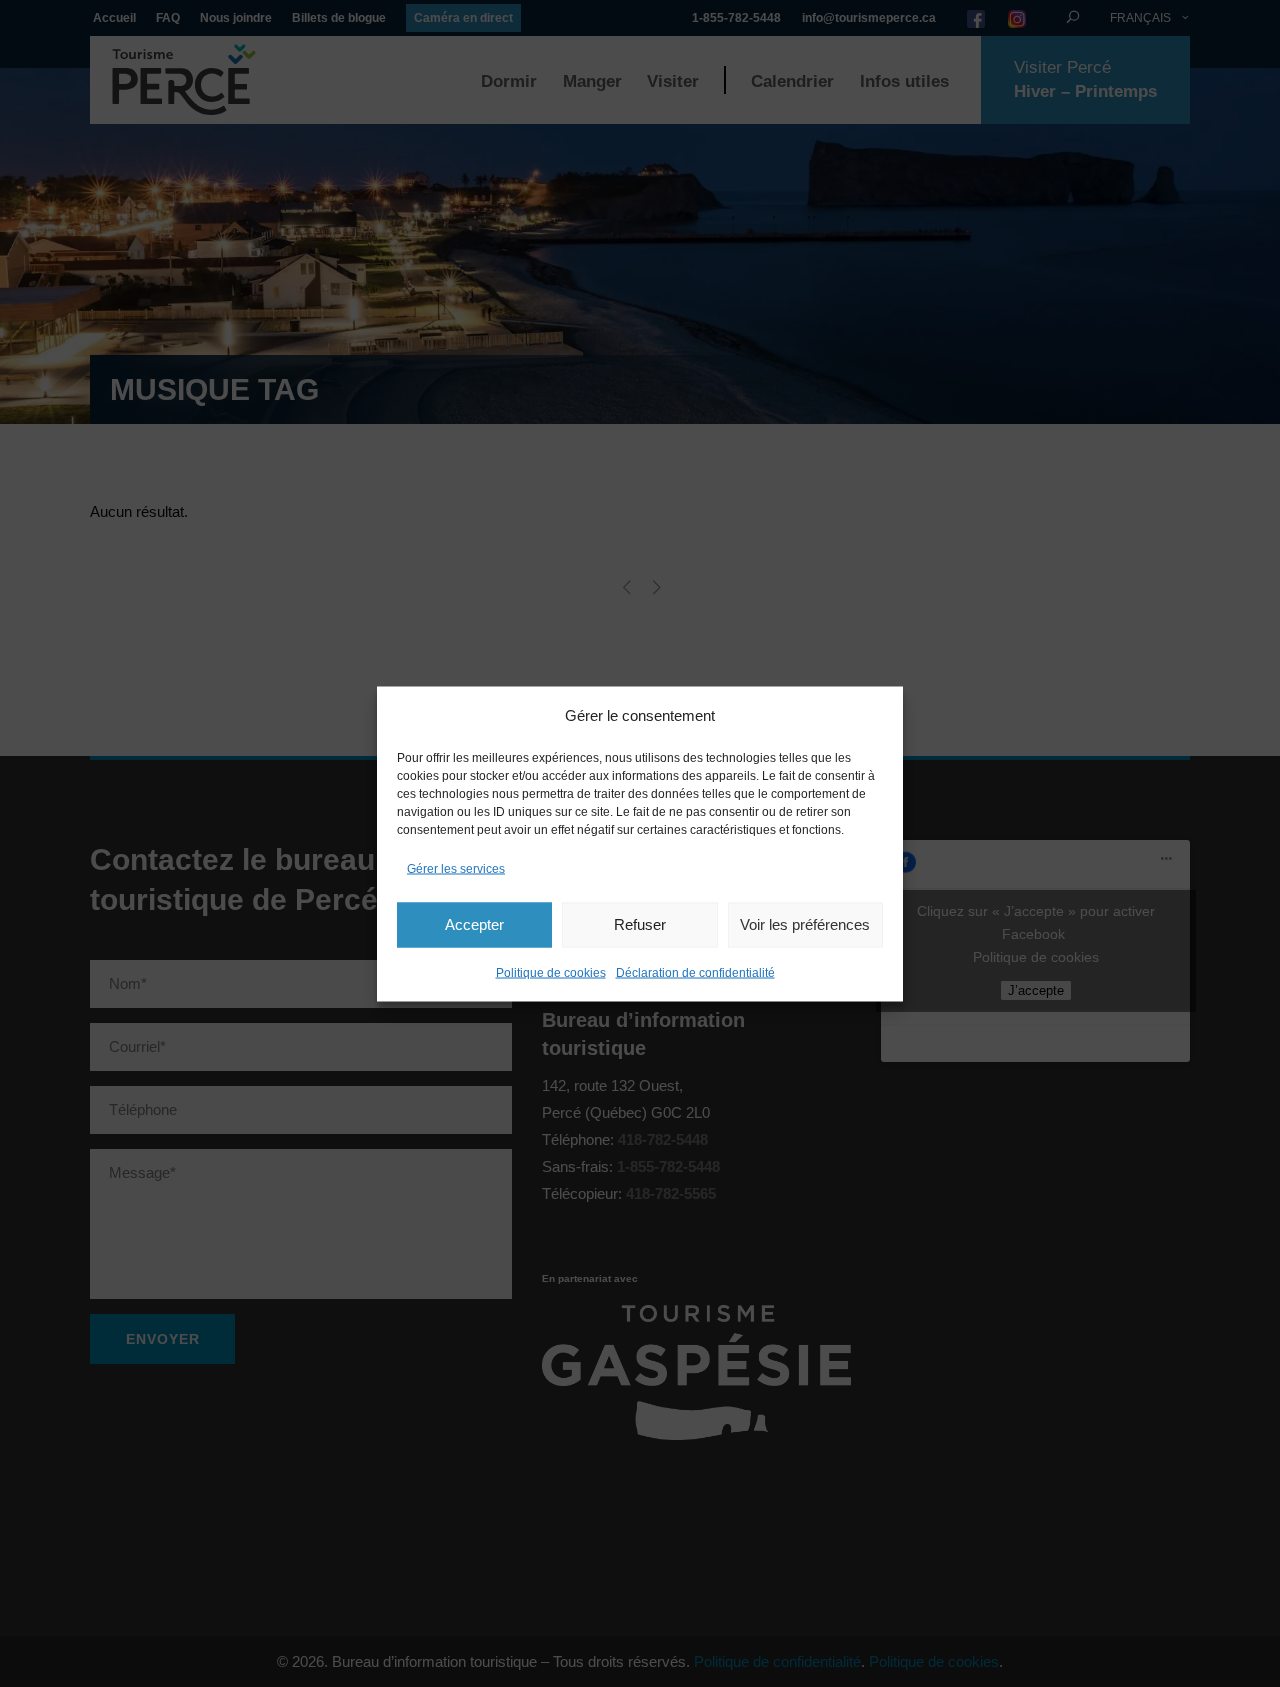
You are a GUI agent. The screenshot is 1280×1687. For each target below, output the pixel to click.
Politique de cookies (551, 972)
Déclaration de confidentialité (695, 972)
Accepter (474, 924)
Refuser (640, 924)
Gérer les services (456, 868)
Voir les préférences (805, 924)
